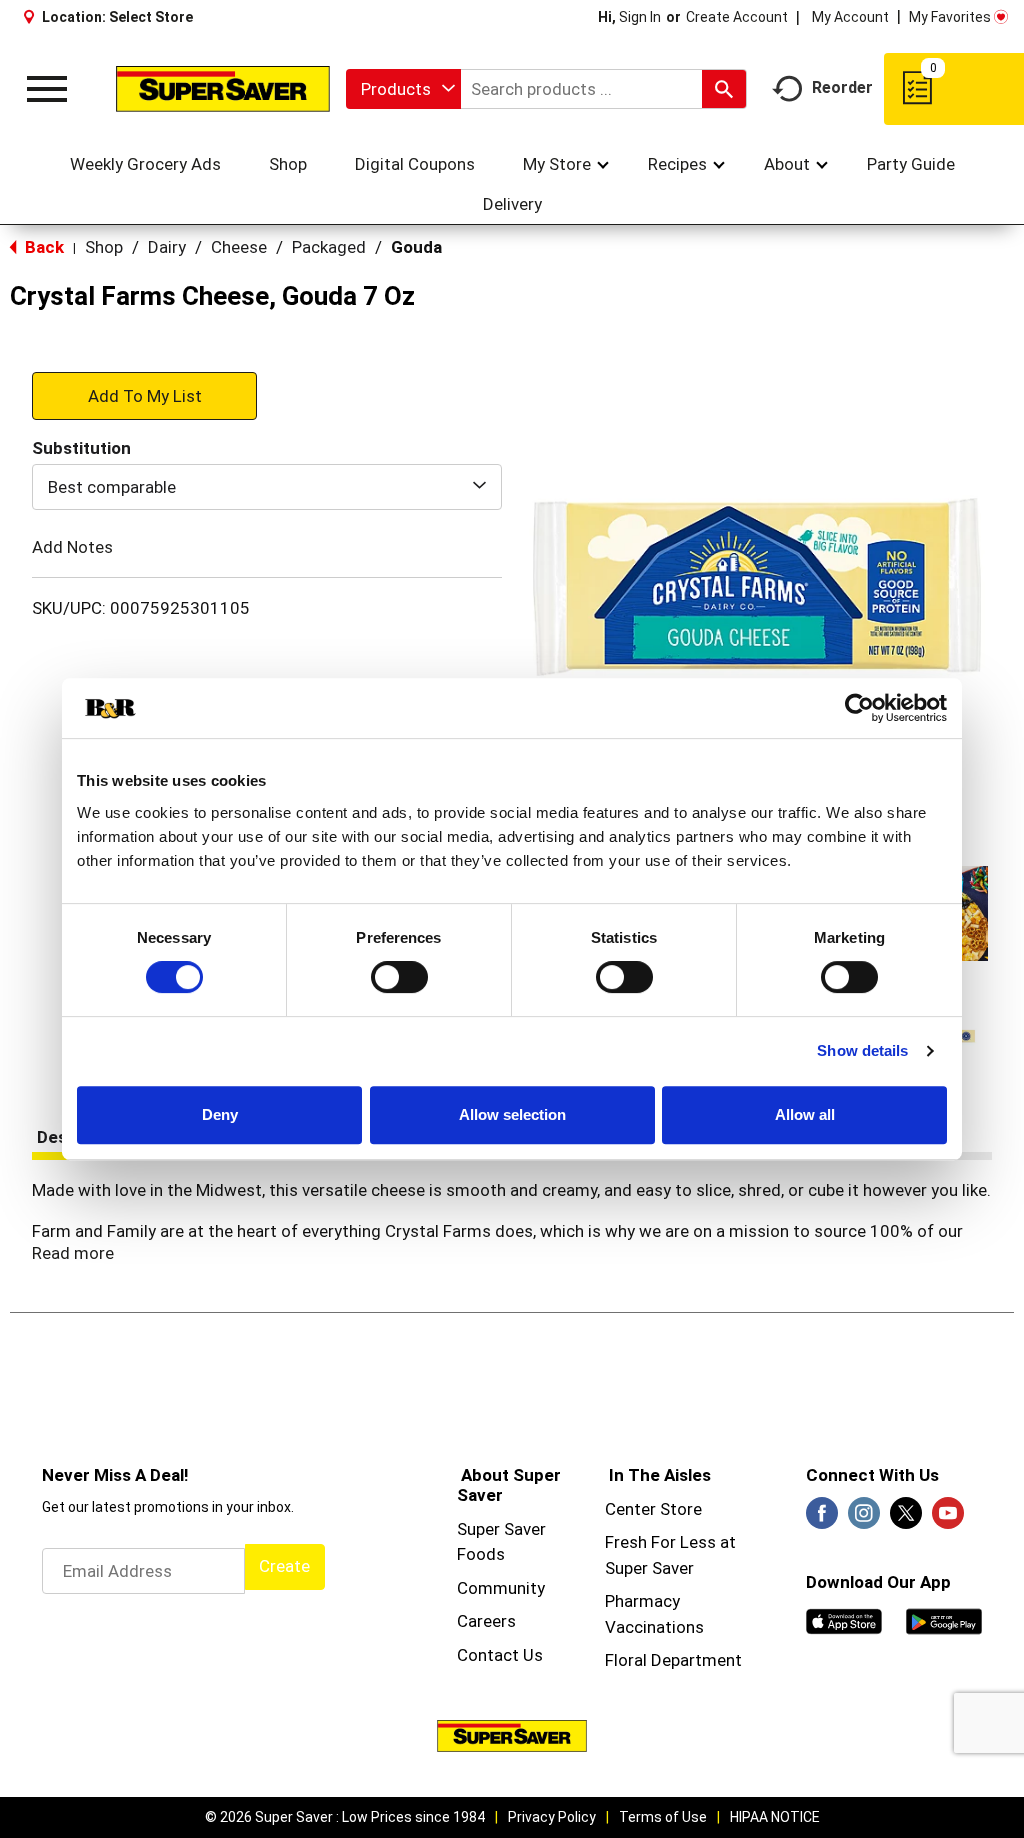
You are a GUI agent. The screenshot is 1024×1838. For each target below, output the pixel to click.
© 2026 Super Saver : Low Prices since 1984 (345, 1817)
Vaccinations (654, 1627)
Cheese (239, 247)
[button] (144, 395)
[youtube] (948, 1519)
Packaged (329, 247)
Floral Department (673, 1660)
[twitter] (906, 1519)
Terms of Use (663, 1817)
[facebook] (822, 1519)
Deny (220, 1114)
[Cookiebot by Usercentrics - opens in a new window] (859, 708)
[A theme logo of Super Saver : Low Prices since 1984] (223, 88)
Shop (104, 247)
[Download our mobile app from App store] (844, 1620)
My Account (850, 17)
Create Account (737, 17)
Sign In (640, 17)
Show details (862, 1050)
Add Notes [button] (72, 547)
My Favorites (950, 17)
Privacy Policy (552, 1817)
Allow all (805, 1114)
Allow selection (512, 1114)
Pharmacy (642, 1601)
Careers (486, 1621)
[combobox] (403, 89)
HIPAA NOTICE (775, 1817)
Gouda (416, 247)
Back (42, 247)
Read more (73, 1253)
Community (501, 1588)
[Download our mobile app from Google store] (944, 1620)
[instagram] (864, 1519)
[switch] (399, 977)
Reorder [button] (842, 87)
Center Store (653, 1509)
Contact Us (500, 1655)
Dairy (167, 247)
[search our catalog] (724, 89)
